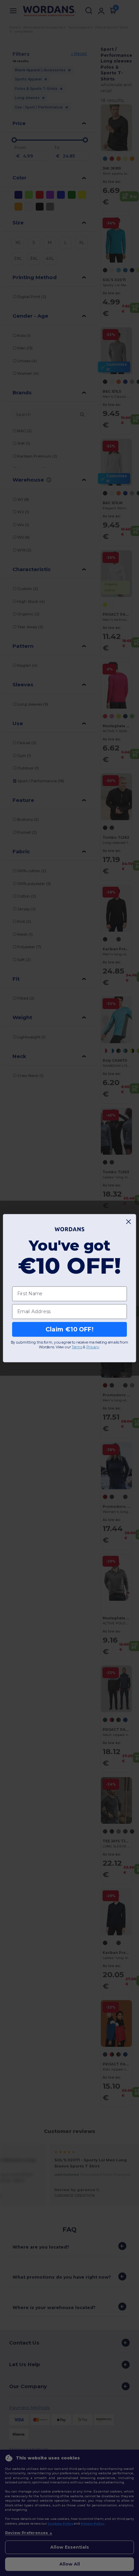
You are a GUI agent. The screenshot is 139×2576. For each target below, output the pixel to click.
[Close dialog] (129, 1221)
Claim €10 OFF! (69, 1329)
